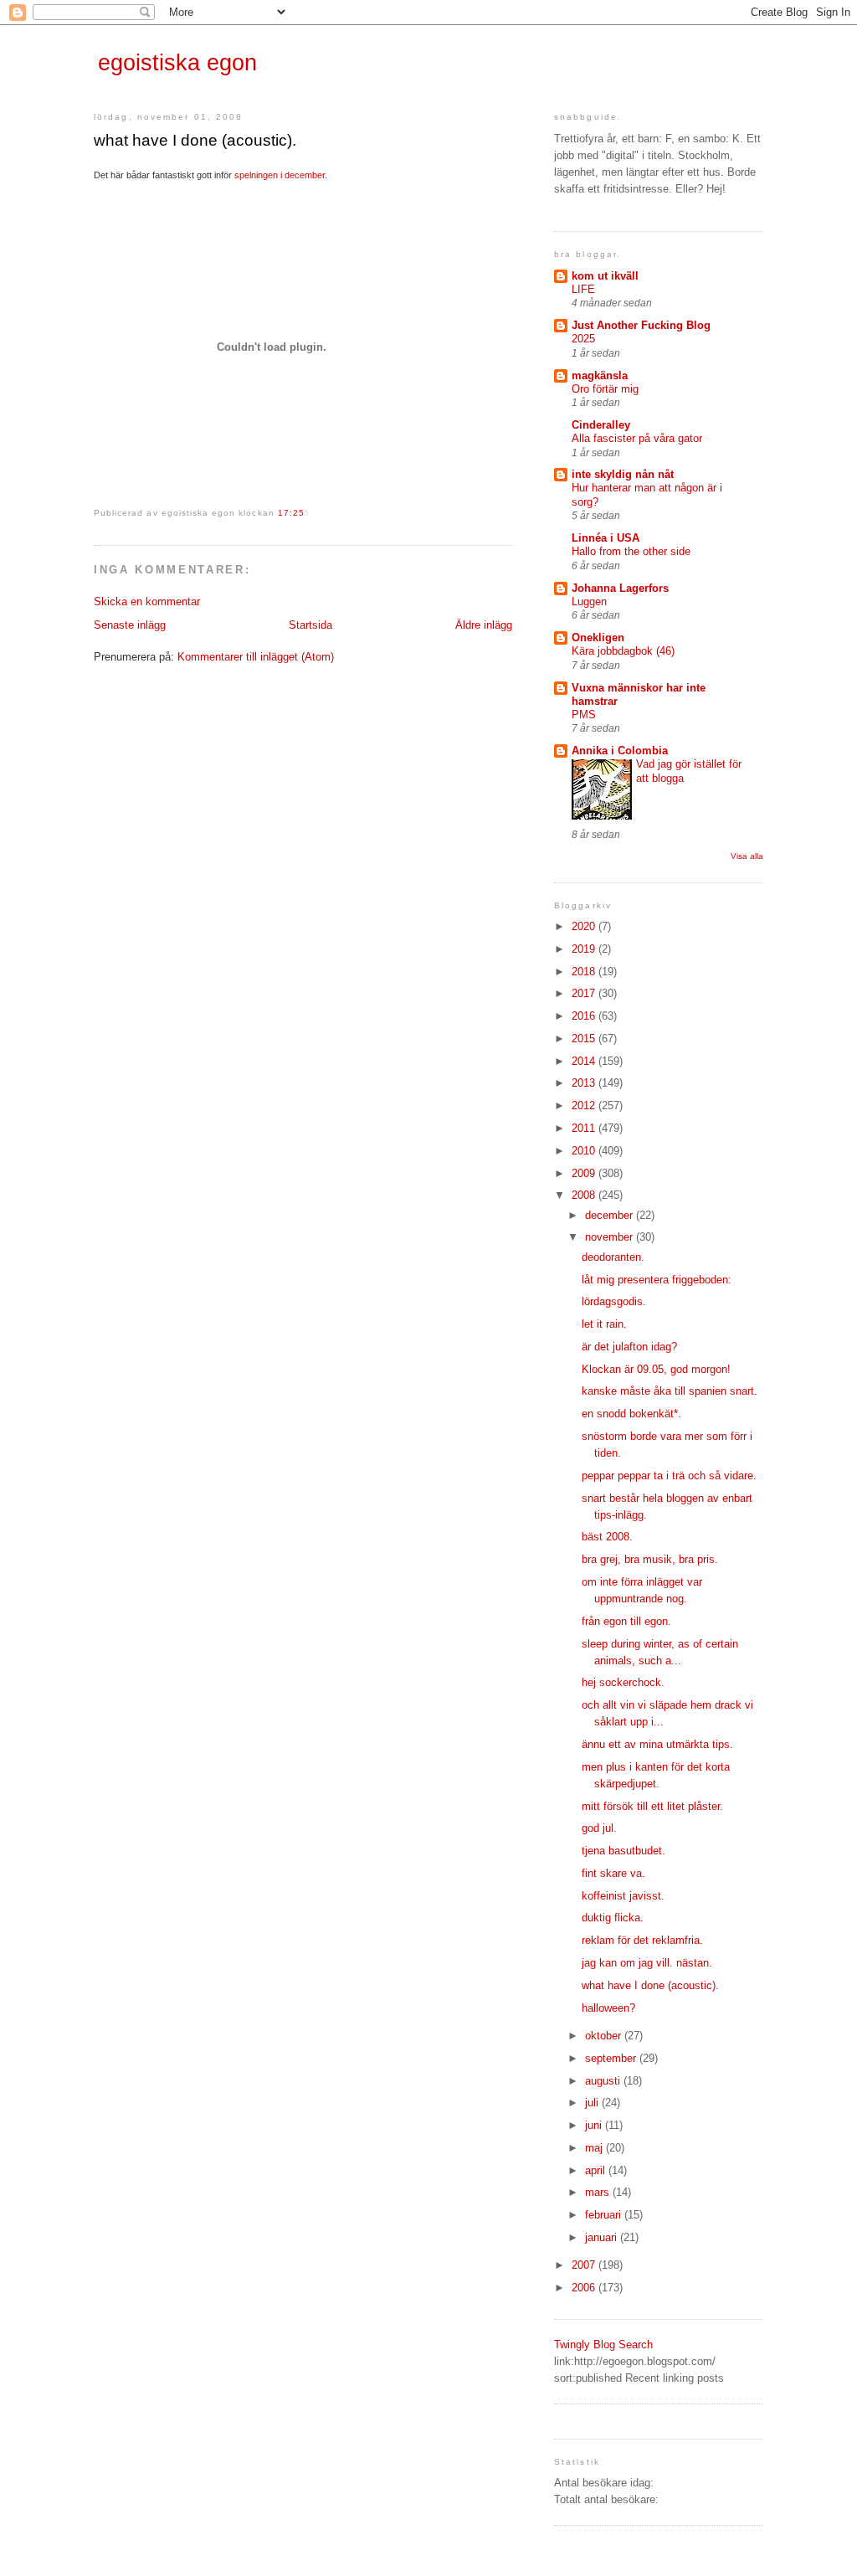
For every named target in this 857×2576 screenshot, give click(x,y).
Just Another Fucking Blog (641, 325)
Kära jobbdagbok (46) (623, 651)
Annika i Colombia (620, 751)
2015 (585, 1039)
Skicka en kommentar (147, 602)
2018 (585, 972)
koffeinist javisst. (623, 1896)
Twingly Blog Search (603, 2345)
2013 (585, 1083)
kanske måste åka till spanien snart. (670, 1391)
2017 (585, 993)
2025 (583, 339)
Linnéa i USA (606, 538)
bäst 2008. (607, 1537)
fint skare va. (613, 1873)
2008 (585, 1195)
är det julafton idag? (629, 1347)
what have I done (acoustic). (195, 140)
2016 (585, 1016)
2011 (585, 1128)
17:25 (291, 513)
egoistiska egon (177, 63)
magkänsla (600, 375)
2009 (585, 1173)
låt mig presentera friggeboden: (657, 1280)
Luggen (589, 602)
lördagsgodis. (614, 1301)
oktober (605, 2036)
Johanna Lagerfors (620, 588)
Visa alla (747, 856)
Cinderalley (601, 425)
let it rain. (604, 1324)
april (597, 2170)
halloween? (608, 2008)
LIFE (583, 289)
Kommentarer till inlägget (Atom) (256, 657)
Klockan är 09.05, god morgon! (656, 1369)
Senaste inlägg (130, 625)
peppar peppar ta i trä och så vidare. (669, 1476)
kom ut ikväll (605, 276)
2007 (585, 2265)
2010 (585, 1151)
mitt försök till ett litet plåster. (652, 1806)
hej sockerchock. (623, 1682)
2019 (585, 949)
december (611, 1215)
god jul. (599, 1828)
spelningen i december (280, 175)
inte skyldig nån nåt (623, 474)
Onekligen (598, 638)
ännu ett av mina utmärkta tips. (657, 1744)
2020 (585, 926)
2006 (585, 2288)
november (611, 1237)
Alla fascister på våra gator (637, 438)
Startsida (310, 625)
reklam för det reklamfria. (642, 1940)
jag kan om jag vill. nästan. (647, 1963)
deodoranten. (613, 1257)
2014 (585, 1061)
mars (599, 2192)
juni (595, 2125)
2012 (585, 1105)
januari (603, 2237)
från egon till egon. (626, 1621)
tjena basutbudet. (624, 1851)
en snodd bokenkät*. (631, 1414)
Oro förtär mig (605, 389)
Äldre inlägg (484, 625)
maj (595, 2148)
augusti (604, 2081)
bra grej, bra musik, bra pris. (650, 1559)
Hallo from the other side (631, 551)
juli (593, 2103)
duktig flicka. (613, 1918)
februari (605, 2215)
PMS (584, 715)
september (612, 2058)
